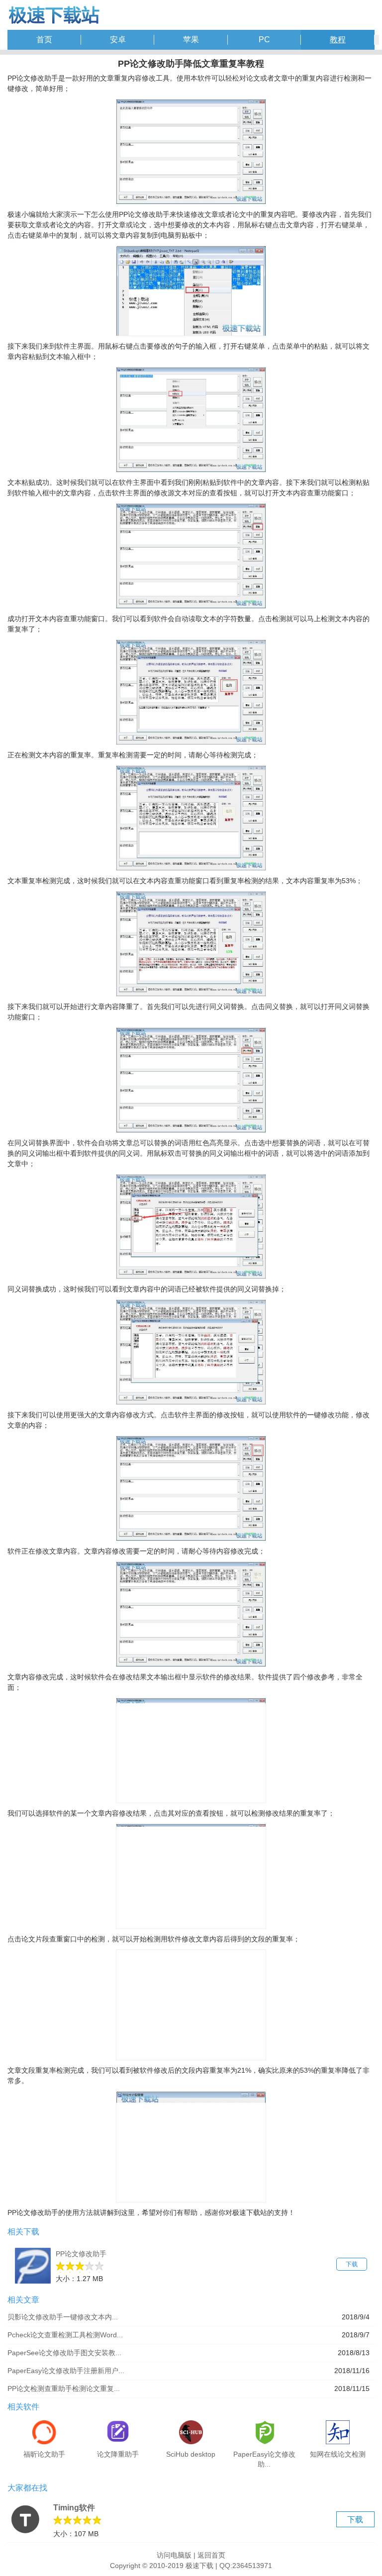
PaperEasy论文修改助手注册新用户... (66, 2371)
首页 (44, 40)
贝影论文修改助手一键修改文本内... (63, 2317)
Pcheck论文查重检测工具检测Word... (65, 2335)
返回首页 (211, 2555)
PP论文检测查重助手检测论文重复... (64, 2389)
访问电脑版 (174, 2555)
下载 (352, 2264)
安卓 (118, 40)
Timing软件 (74, 2508)
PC (264, 40)
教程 (338, 40)
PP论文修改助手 (81, 2254)
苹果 (191, 40)
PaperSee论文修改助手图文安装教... (64, 2353)
